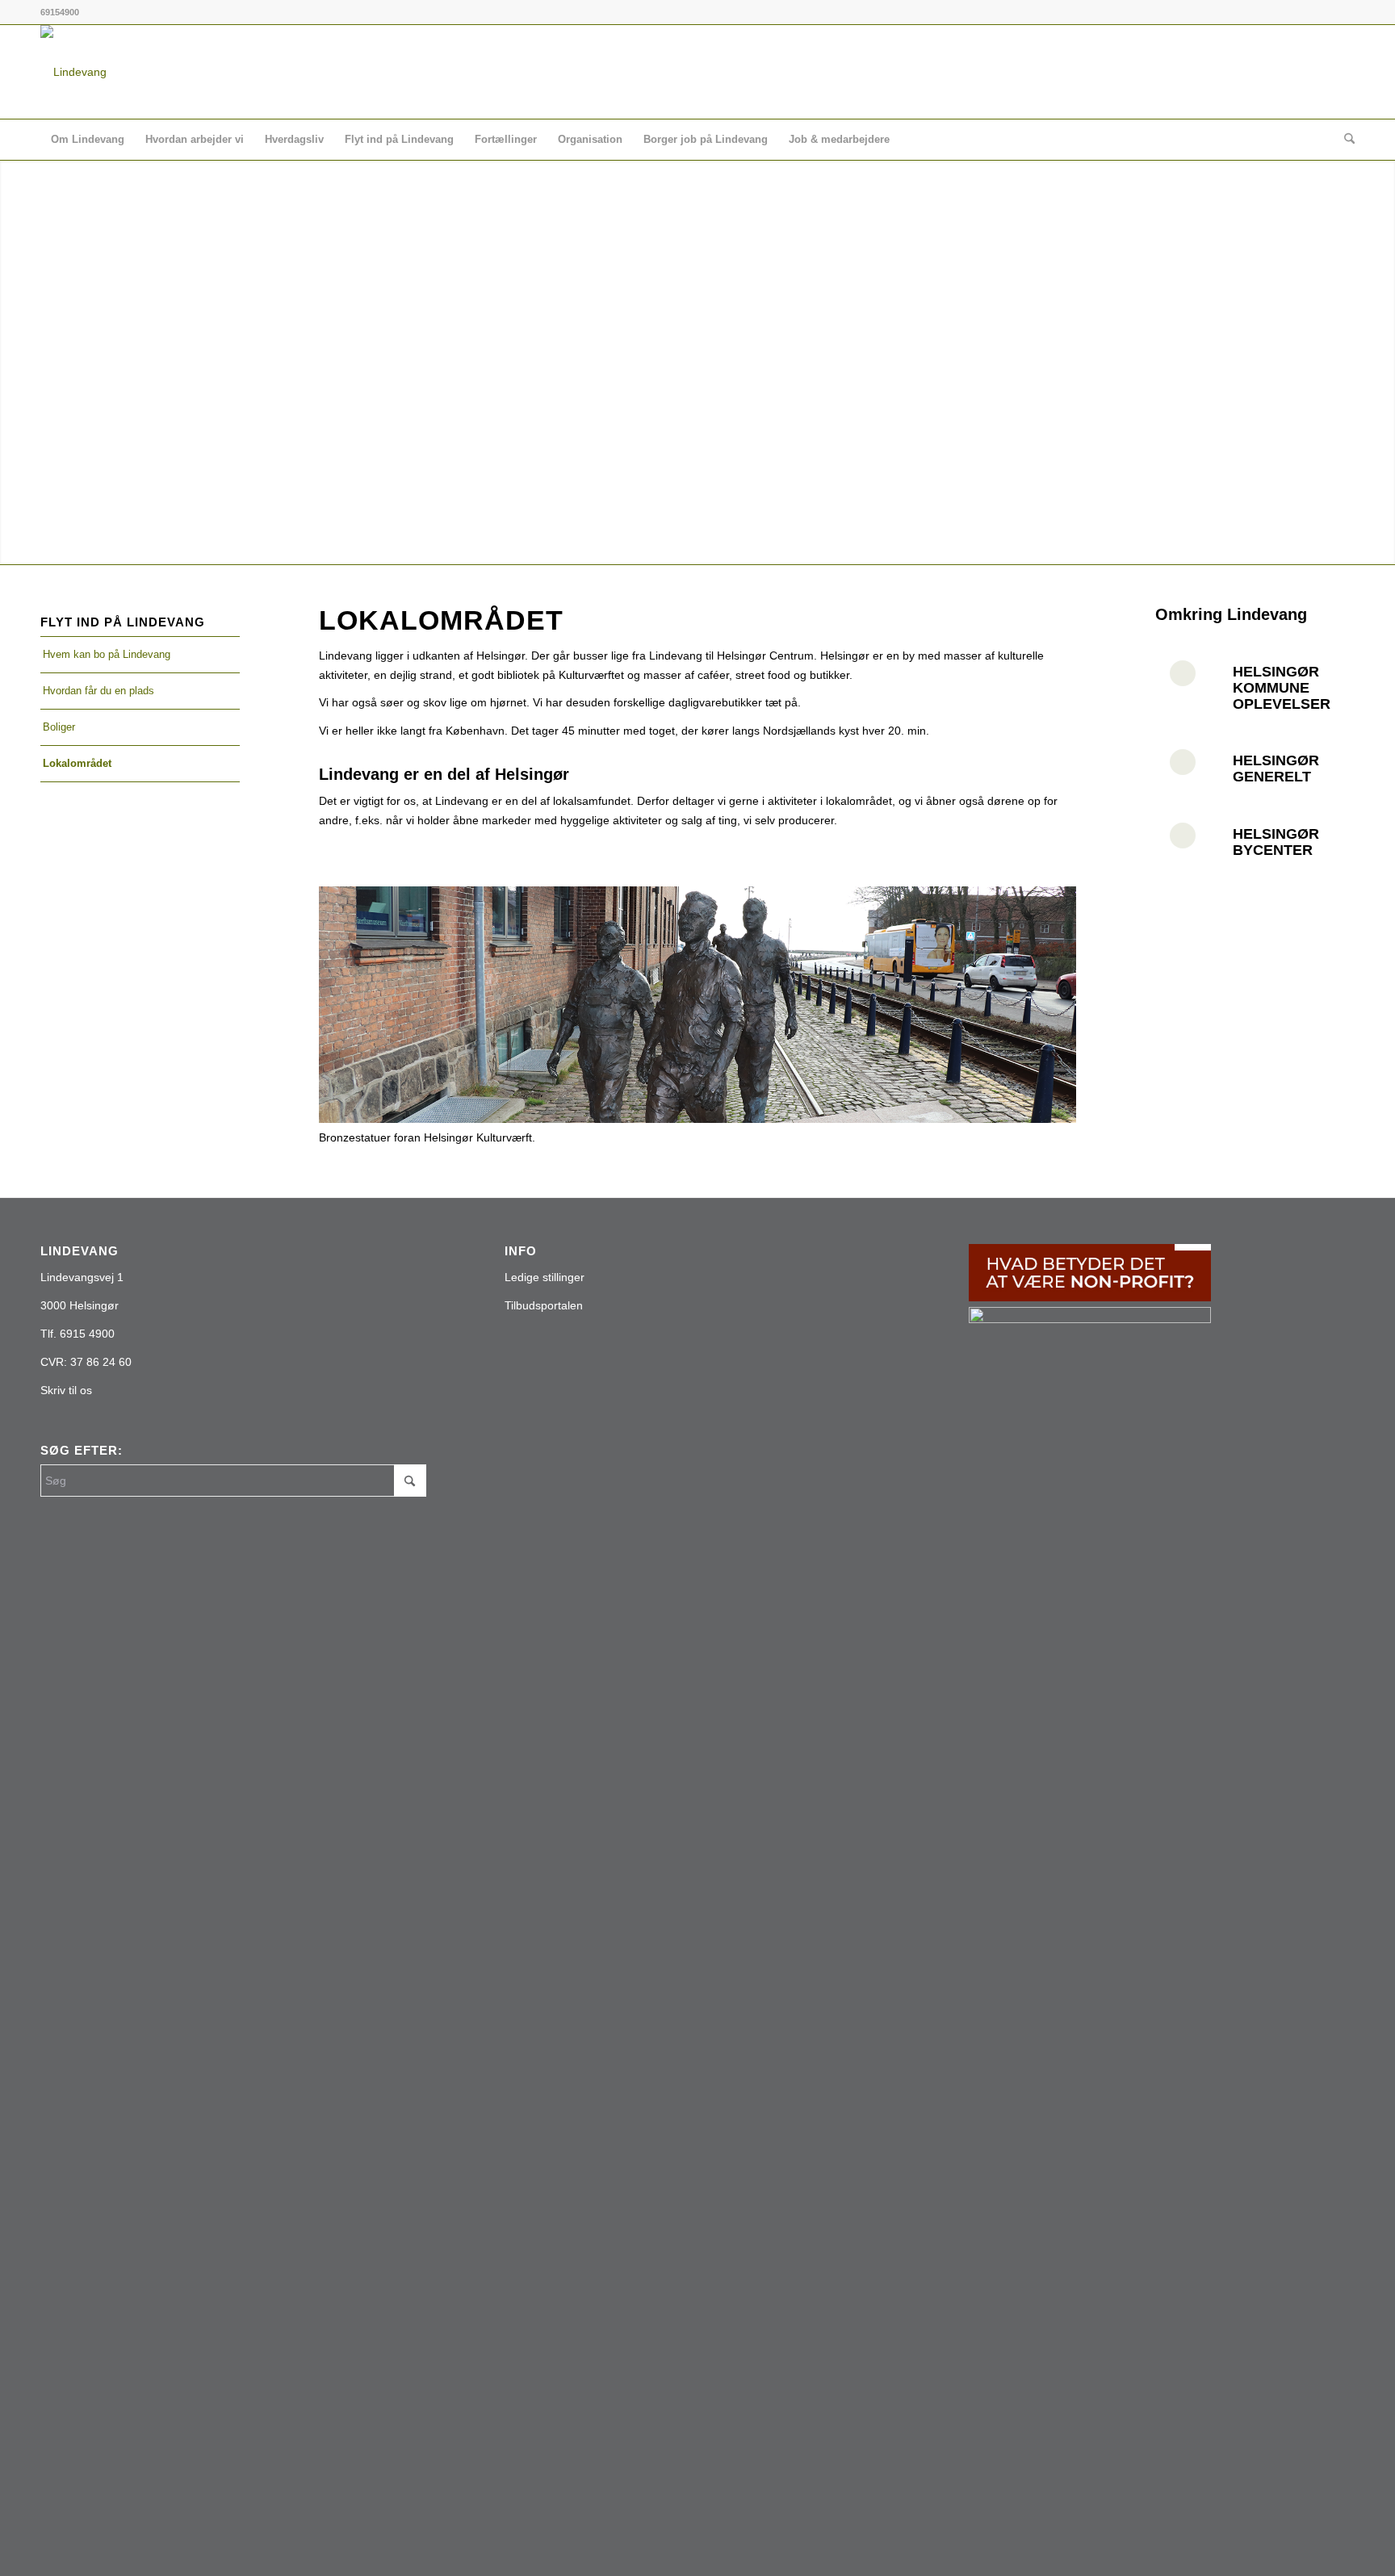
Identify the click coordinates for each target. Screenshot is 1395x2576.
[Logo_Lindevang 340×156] (73, 72)
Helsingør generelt (1276, 769)
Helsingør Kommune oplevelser (1282, 688)
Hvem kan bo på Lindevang (107, 654)
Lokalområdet (77, 763)
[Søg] (1344, 140)
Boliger (59, 727)
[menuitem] (88, 140)
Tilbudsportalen (544, 1305)
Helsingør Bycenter (1276, 842)
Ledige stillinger (545, 1277)
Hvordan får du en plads (98, 691)
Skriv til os (66, 1390)
